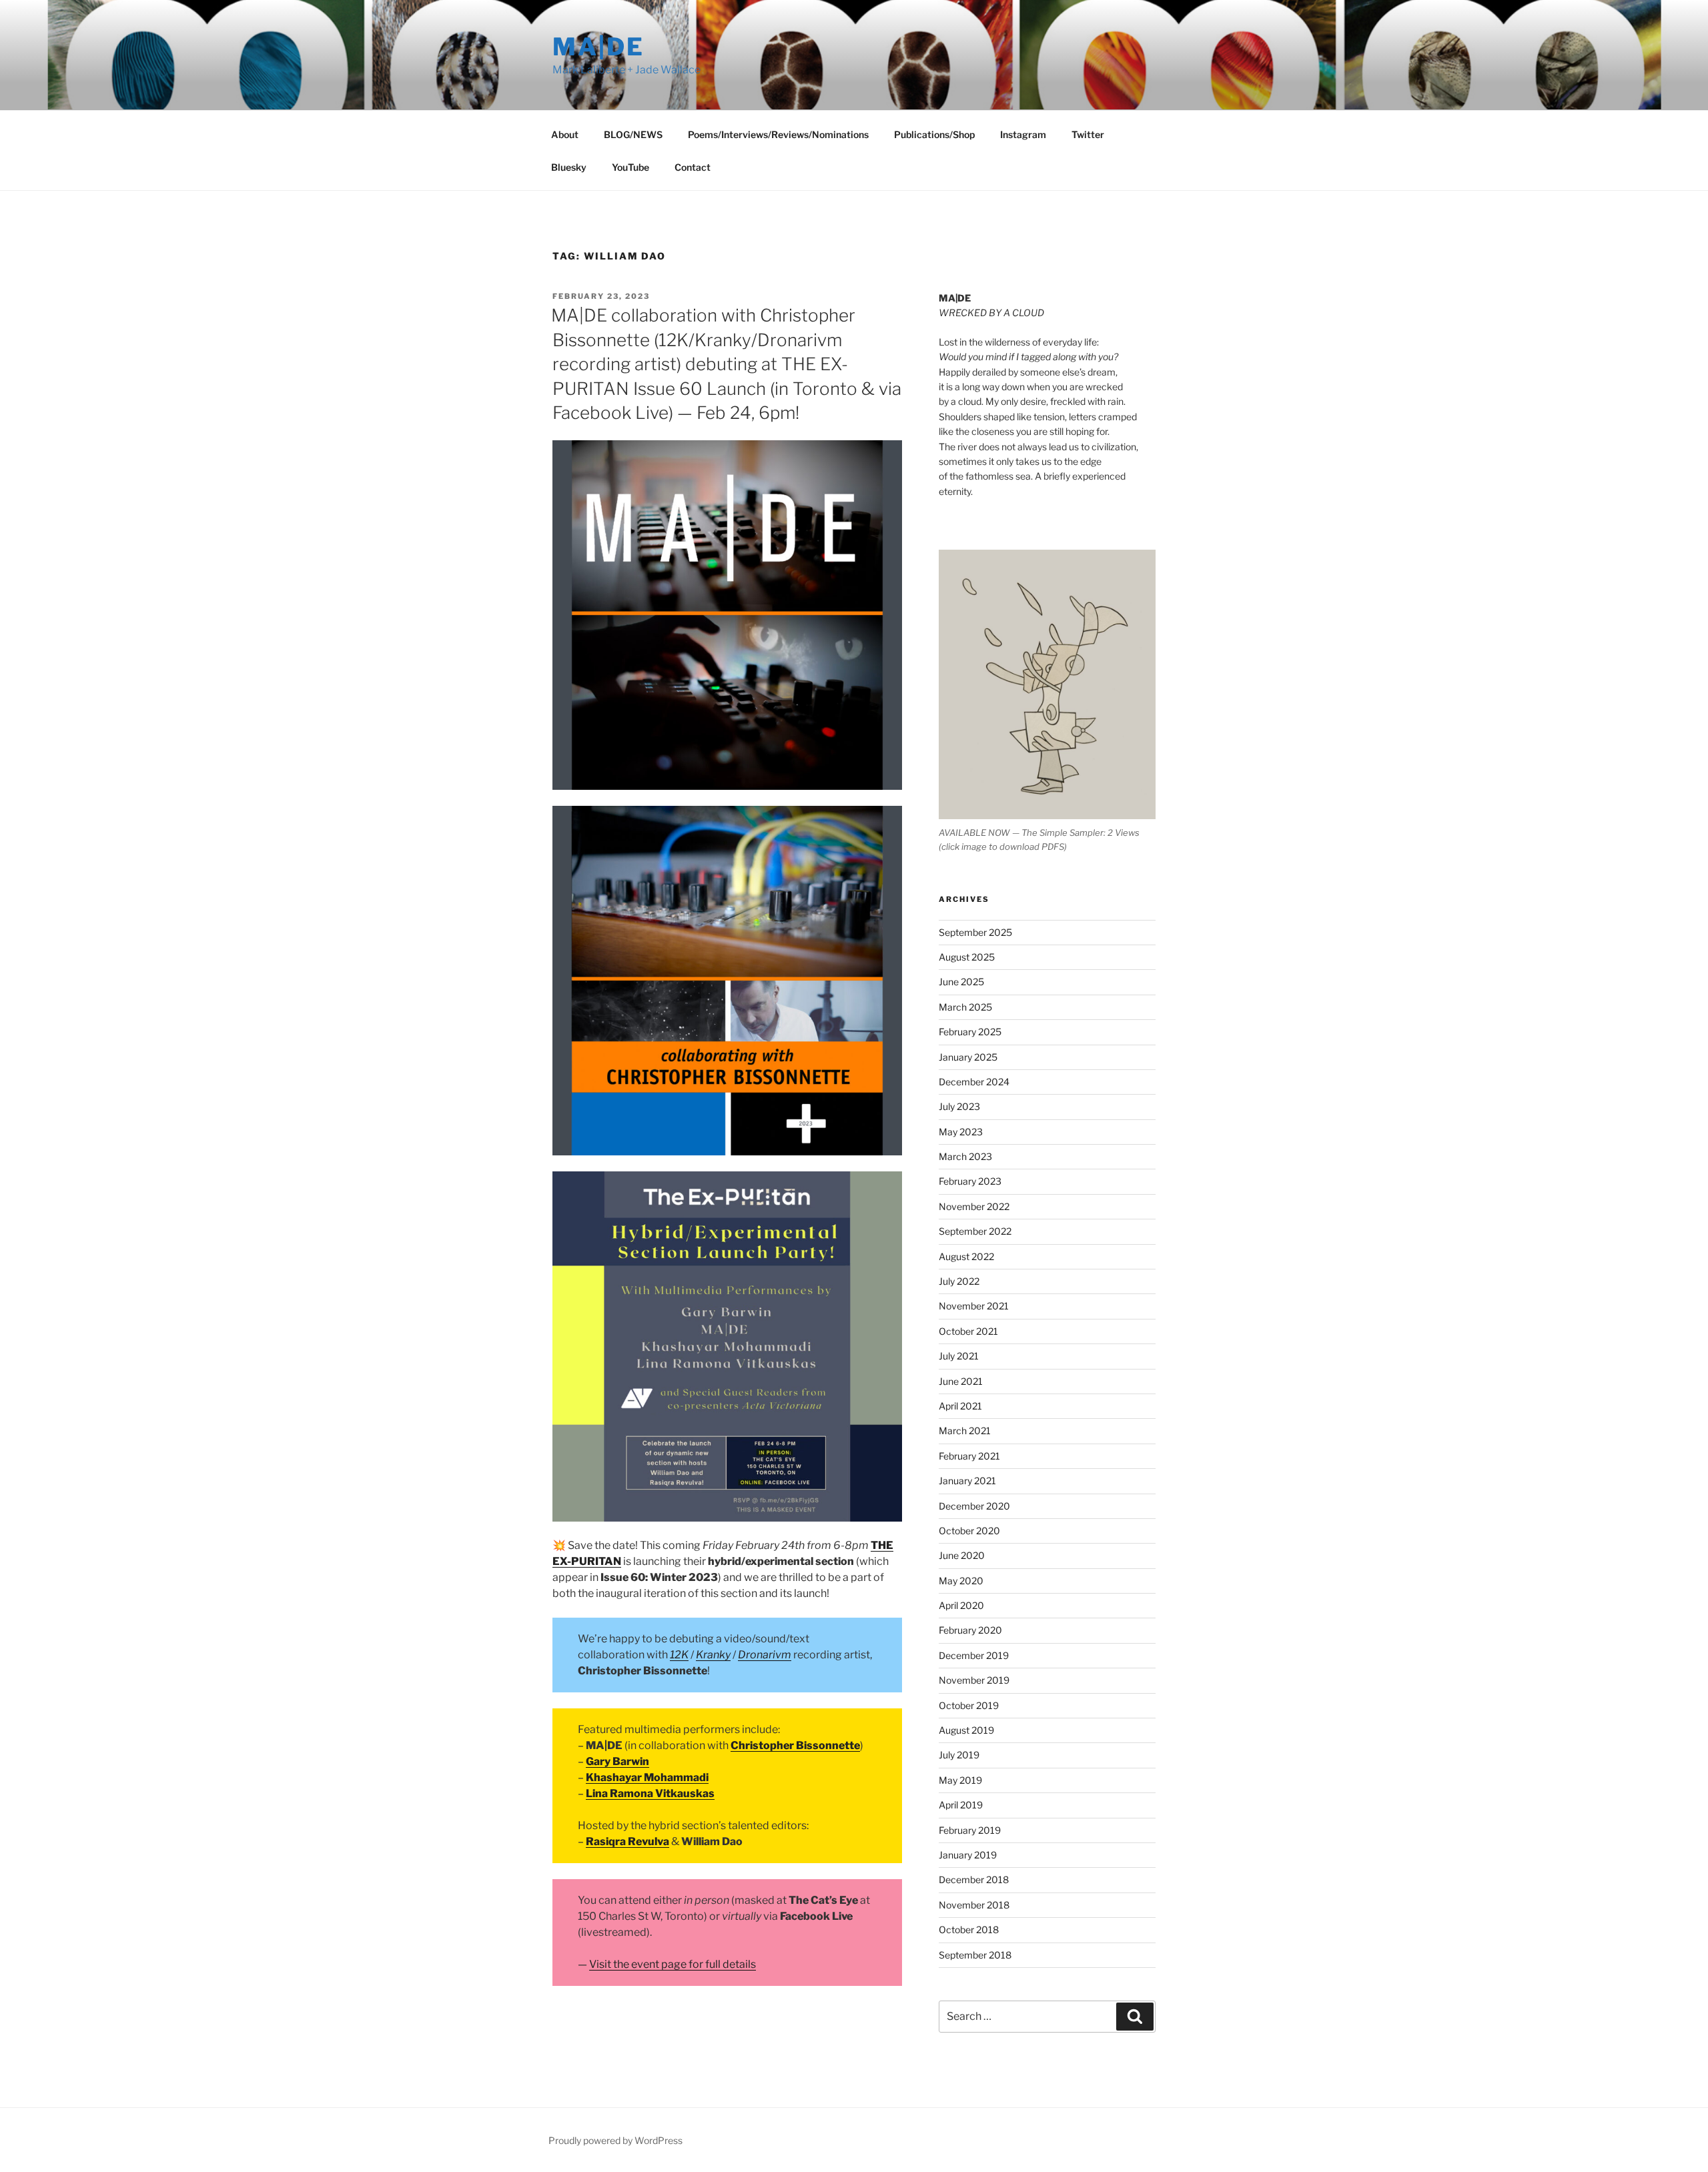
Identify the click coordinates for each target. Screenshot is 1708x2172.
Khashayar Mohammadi (647, 1777)
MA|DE (598, 47)
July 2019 (959, 1755)
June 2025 (961, 982)
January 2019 (968, 1855)
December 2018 (974, 1879)
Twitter (1088, 134)
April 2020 (961, 1605)
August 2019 (966, 1730)
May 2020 (961, 1581)
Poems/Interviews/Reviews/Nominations (778, 134)
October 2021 (968, 1331)
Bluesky (569, 167)
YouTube (630, 167)
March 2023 (965, 1156)
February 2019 (970, 1830)
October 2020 (969, 1531)
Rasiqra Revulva (627, 1841)
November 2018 (974, 1905)
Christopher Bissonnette (795, 1745)
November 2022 (974, 1206)
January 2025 (968, 1057)
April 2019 (961, 1805)
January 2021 (967, 1481)
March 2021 (965, 1431)
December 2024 (974, 1082)
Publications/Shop (934, 134)
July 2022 (959, 1281)
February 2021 (969, 1456)
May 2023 (961, 1132)
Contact (693, 167)
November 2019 (974, 1680)
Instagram (1023, 134)
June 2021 (961, 1381)
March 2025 (965, 1007)
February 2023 (970, 1181)
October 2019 (969, 1705)
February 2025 (970, 1032)
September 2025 (975, 932)
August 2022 (966, 1256)
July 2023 (959, 1106)
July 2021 (959, 1356)
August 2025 (967, 957)
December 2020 (974, 1506)
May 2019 (960, 1780)
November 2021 (974, 1306)
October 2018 (969, 1930)
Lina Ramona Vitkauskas (650, 1793)
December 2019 (974, 1655)
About (565, 134)
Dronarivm (765, 1655)
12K (679, 1655)
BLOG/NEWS (633, 134)
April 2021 (960, 1406)
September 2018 (975, 1955)
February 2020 (970, 1630)
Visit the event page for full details (673, 1964)
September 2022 (975, 1231)
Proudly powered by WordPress (615, 2140)
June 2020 (962, 1555)
